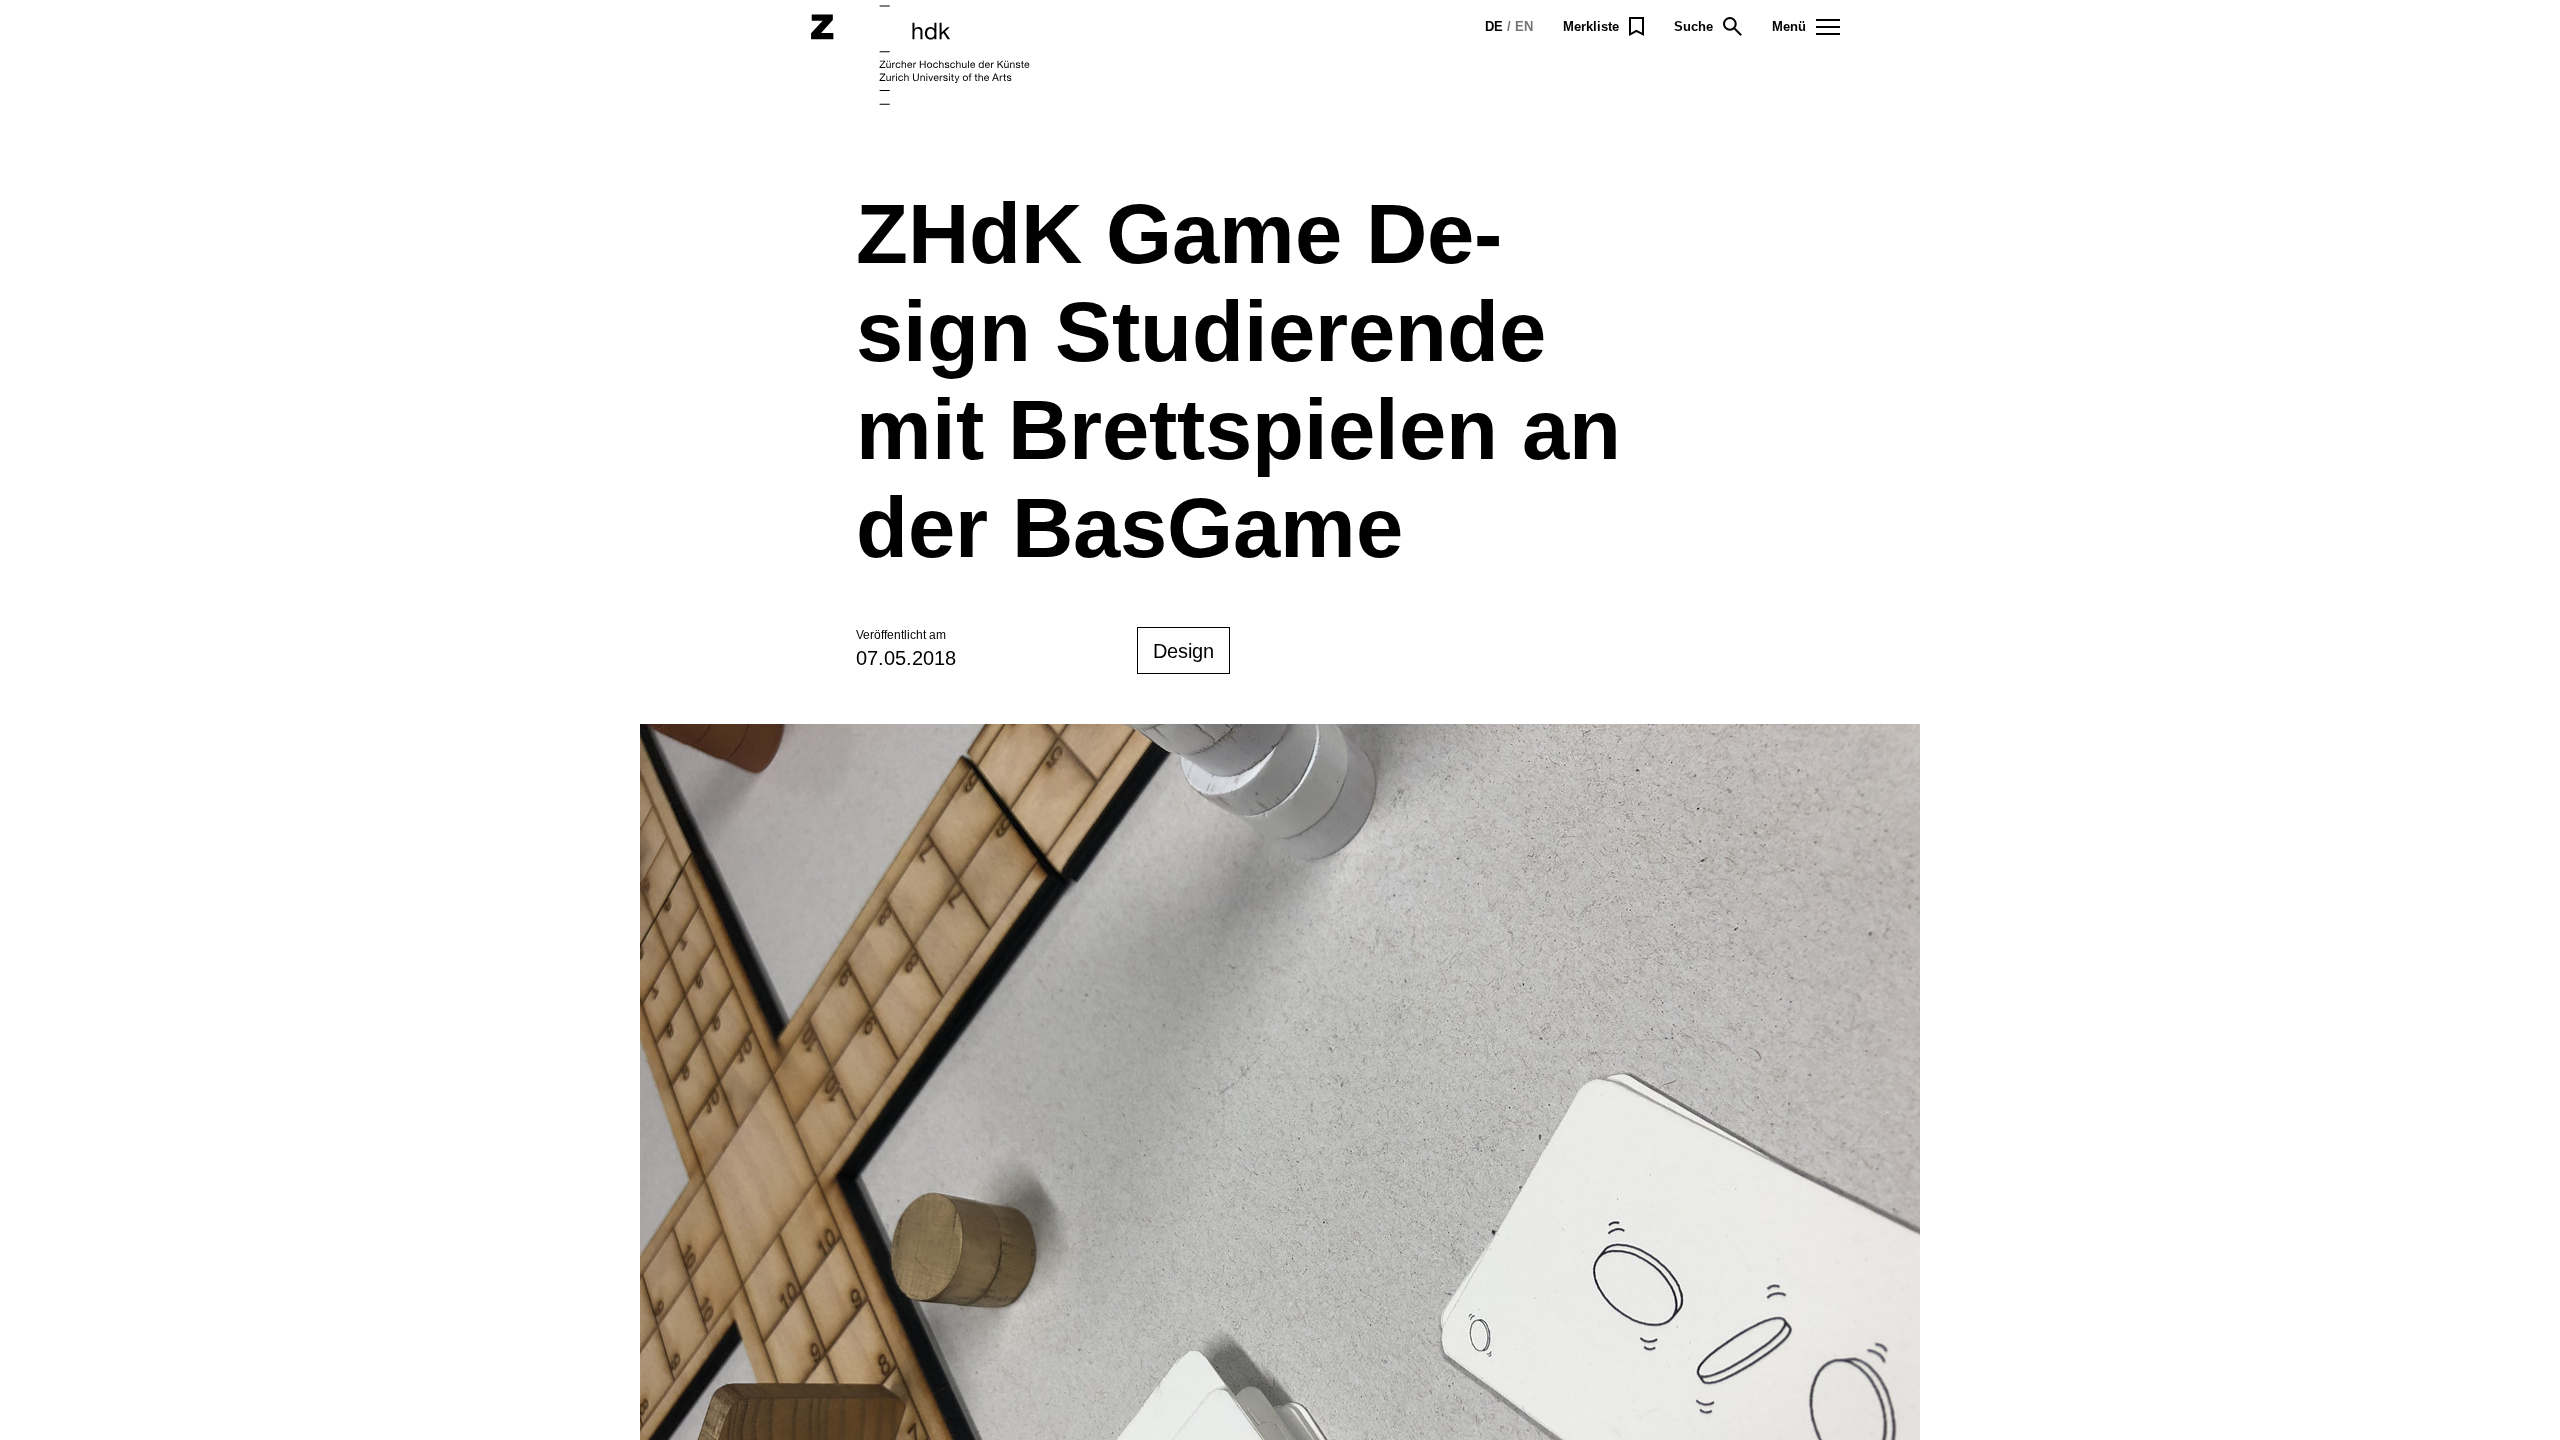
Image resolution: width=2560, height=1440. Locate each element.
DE (1494, 26)
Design (1183, 651)
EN (1524, 26)
